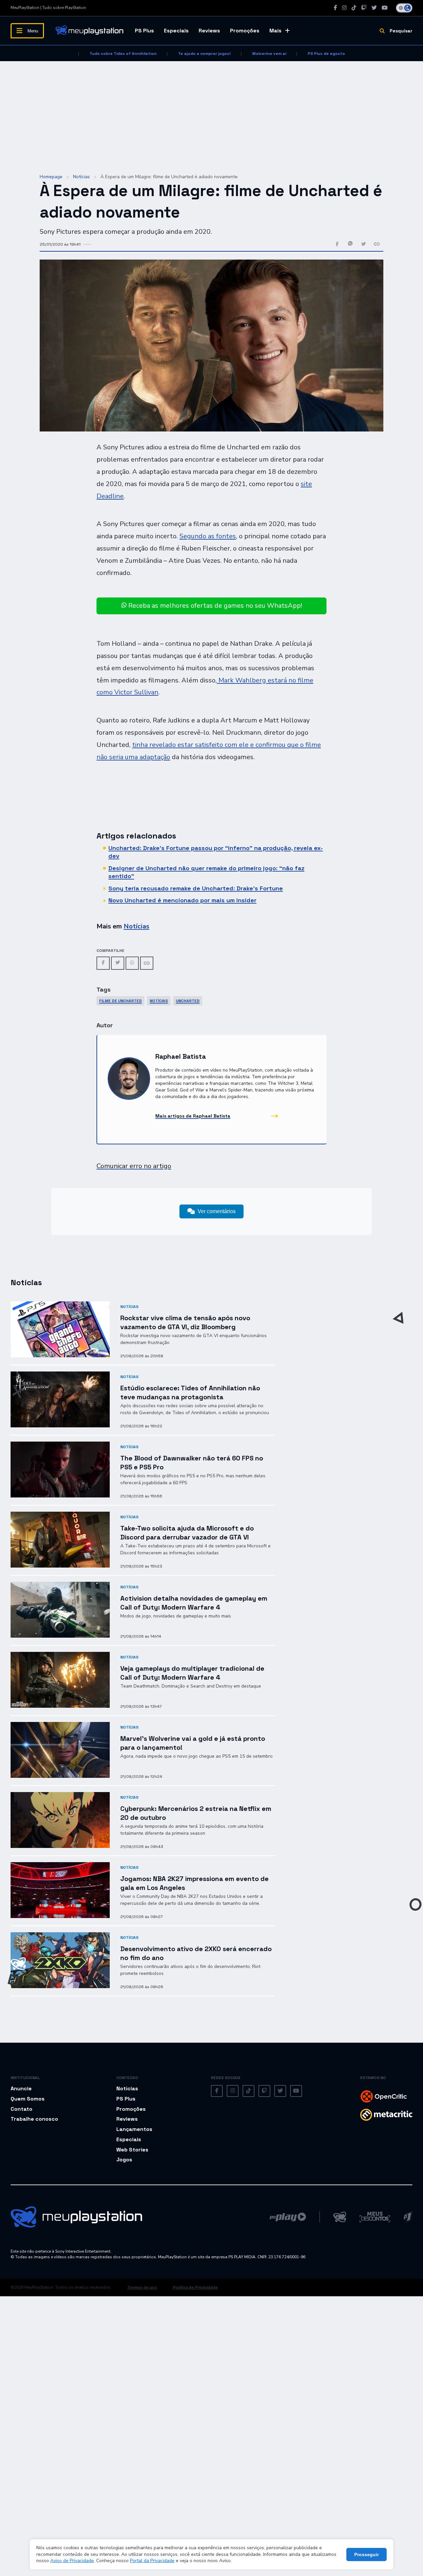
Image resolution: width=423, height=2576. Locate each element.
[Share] (147, 963)
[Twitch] (364, 8)
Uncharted (188, 1001)
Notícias (81, 177)
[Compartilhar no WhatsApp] (350, 245)
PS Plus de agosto (326, 54)
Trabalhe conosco (34, 2119)
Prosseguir (366, 2555)
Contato (21, 2109)
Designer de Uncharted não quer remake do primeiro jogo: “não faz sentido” (206, 872)
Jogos (124, 2160)
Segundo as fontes (208, 536)
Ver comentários (217, 1211)
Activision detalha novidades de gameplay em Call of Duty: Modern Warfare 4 (194, 1603)
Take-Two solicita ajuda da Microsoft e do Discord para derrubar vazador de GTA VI (187, 1533)
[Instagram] (344, 8)
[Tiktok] (354, 8)
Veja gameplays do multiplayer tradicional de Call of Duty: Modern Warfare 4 (192, 1673)
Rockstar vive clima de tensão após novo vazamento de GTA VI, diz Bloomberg (185, 1322)
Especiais (176, 31)
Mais (275, 31)
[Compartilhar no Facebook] (337, 245)
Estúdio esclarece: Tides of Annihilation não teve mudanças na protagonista (190, 1392)
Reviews (209, 31)
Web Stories (132, 2150)
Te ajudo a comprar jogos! (204, 54)
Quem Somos (28, 2099)
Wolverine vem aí (269, 54)
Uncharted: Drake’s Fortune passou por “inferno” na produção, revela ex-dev (216, 852)
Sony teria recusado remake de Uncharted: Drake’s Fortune (196, 888)
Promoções (245, 31)
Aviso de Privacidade (72, 2561)
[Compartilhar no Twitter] (364, 245)
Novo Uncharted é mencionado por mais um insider (182, 900)
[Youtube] (385, 8)
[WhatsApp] (132, 963)
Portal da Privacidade (152, 2561)
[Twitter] (374, 8)
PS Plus (144, 31)
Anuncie (21, 2088)
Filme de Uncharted (120, 1001)
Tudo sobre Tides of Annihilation (123, 54)
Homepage (51, 177)
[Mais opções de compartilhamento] (377, 245)
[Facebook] (335, 8)
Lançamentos (134, 2129)
